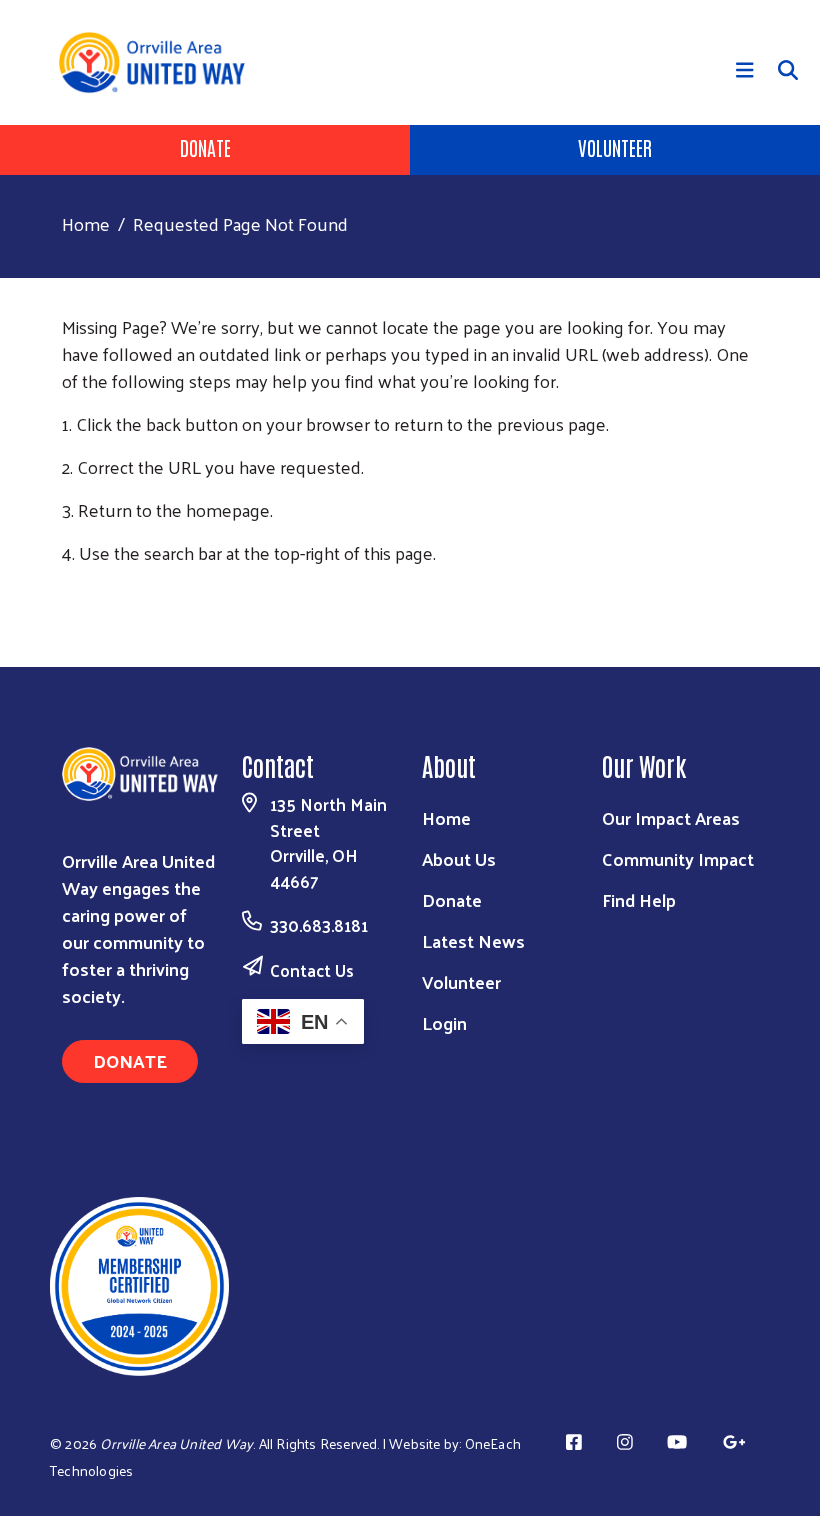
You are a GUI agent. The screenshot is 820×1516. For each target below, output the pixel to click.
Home (86, 223)
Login (444, 1022)
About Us (459, 858)
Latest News (473, 940)
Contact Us (312, 970)
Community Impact (678, 858)
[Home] (159, 62)
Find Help (639, 899)
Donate (205, 147)
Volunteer (615, 147)
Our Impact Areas (671, 817)
